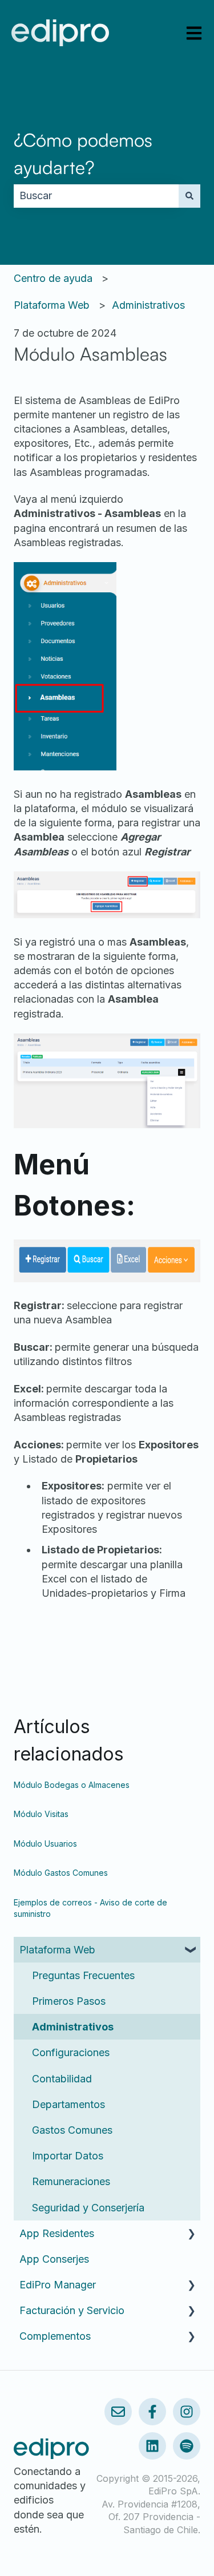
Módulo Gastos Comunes (61, 1873)
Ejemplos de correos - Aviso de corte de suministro (90, 1908)
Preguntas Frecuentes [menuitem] (83, 1975)
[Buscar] (189, 196)
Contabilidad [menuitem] (62, 2079)
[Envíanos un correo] (118, 2412)
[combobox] (96, 196)
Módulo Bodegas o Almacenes (72, 1785)
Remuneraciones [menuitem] (71, 2181)
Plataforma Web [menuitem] (57, 1950)
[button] (191, 1950)
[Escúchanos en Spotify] (187, 2446)
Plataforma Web (52, 305)
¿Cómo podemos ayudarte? (83, 154)
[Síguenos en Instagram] (187, 2412)
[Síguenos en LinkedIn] (152, 2446)
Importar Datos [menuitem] (68, 2156)
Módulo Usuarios (45, 1844)
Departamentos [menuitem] (68, 2104)
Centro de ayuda (53, 278)
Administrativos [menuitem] (73, 2027)
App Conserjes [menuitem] (54, 2259)
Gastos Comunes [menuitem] (72, 2130)
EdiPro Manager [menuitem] (58, 2285)
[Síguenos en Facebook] (152, 2412)
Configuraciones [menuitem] (71, 2052)
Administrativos (148, 305)
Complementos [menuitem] (55, 2336)
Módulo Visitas (41, 1814)
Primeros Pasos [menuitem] (69, 2001)
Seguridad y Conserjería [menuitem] (88, 2208)
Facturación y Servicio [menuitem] (72, 2310)
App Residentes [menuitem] (57, 2233)
